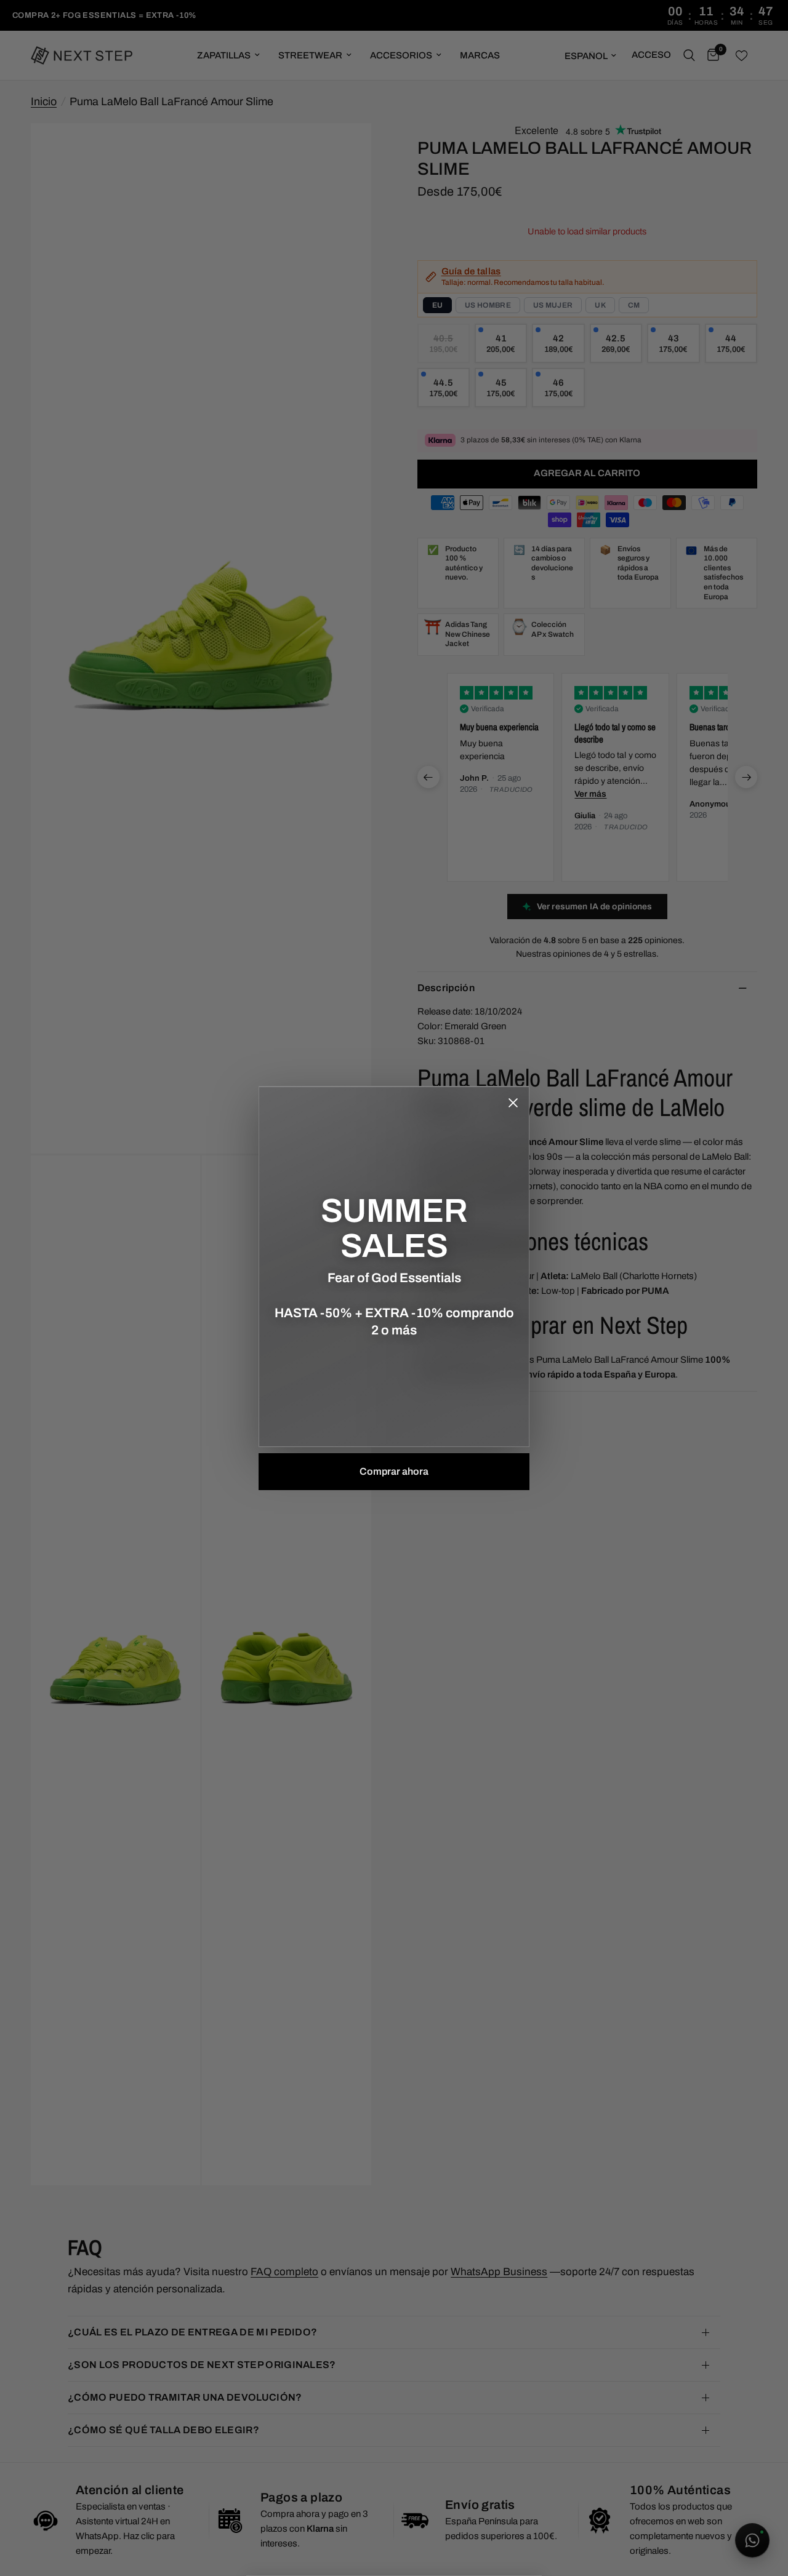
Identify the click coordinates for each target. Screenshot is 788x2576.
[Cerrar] (513, 1103)
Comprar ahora (394, 1471)
